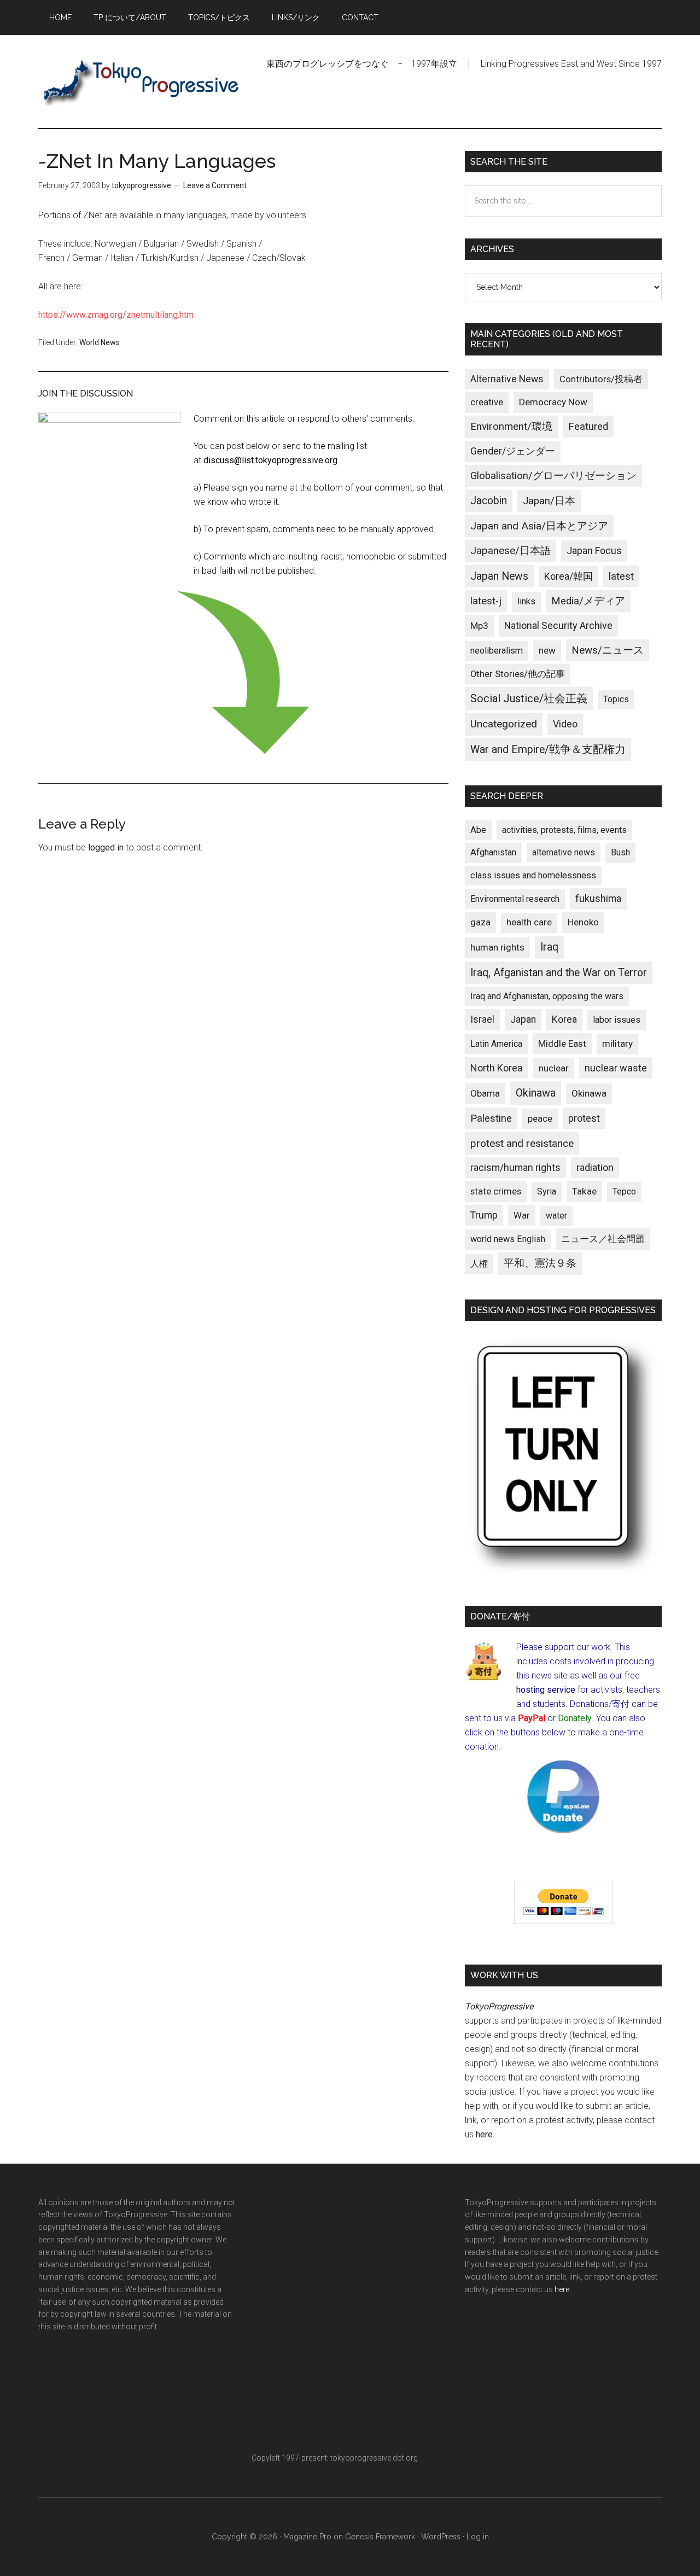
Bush (620, 852)
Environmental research (515, 899)
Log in (478, 2537)
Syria (547, 1191)
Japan (523, 1019)
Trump (484, 1215)
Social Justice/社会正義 (529, 698)
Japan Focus (594, 550)
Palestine (491, 1118)
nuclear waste (616, 1068)
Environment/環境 (511, 427)
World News (100, 342)
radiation (595, 1168)
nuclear (554, 1068)
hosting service (546, 1690)
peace (540, 1118)
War (522, 1215)
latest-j (486, 601)
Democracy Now (553, 402)
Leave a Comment (215, 185)
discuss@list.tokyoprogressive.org (270, 460)
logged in (106, 847)
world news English (508, 1239)
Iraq (549, 947)
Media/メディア (588, 601)
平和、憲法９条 (540, 1263)
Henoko (583, 922)
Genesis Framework (380, 2537)
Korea (564, 1019)
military (617, 1044)
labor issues (617, 1020)
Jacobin (489, 501)
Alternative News (507, 379)
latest (621, 576)
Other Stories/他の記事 (518, 674)
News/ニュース (608, 650)
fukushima (598, 898)
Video (565, 724)
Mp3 (479, 626)
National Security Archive (558, 625)
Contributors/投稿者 (601, 379)
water (556, 1216)
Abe (478, 830)
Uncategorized (504, 724)
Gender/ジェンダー (513, 451)
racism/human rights (515, 1168)
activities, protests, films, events (564, 830)
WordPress (441, 2537)
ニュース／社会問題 (603, 1239)
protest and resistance (522, 1143)
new (547, 650)
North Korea (497, 1068)
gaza (480, 922)
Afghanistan (493, 852)
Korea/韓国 (568, 576)
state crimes (496, 1191)
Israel (482, 1019)
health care (529, 922)
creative (487, 402)
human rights (497, 947)
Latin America (496, 1044)
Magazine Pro (307, 2537)
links (526, 601)
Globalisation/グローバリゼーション (553, 476)
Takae (584, 1191)
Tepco (624, 1191)
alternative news (564, 852)
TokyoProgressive (142, 81)
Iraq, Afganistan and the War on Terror (559, 973)
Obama (485, 1093)
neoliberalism (497, 651)
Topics (616, 699)
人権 (479, 1264)
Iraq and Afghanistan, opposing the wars (547, 996)
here (484, 2134)
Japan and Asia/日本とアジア (539, 526)
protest (584, 1118)
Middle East (562, 1044)
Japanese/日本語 (511, 551)
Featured (588, 427)
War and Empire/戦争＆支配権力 (548, 750)
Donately (575, 1718)
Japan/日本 (549, 501)
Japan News (499, 576)
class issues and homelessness (533, 875)
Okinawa (536, 1093)
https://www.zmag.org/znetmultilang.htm (116, 315)
